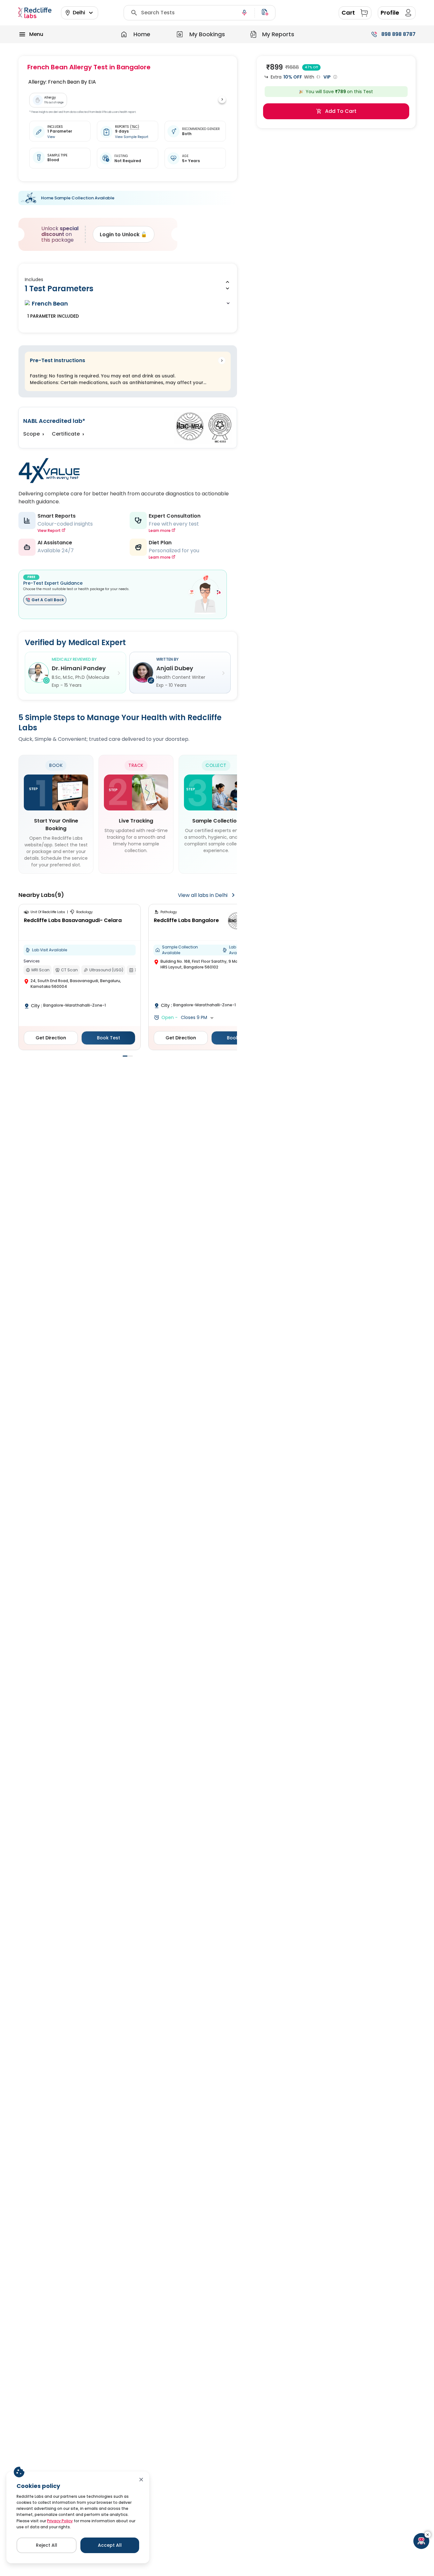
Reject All (47, 2545)
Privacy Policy (60, 2521)
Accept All (110, 2545)
